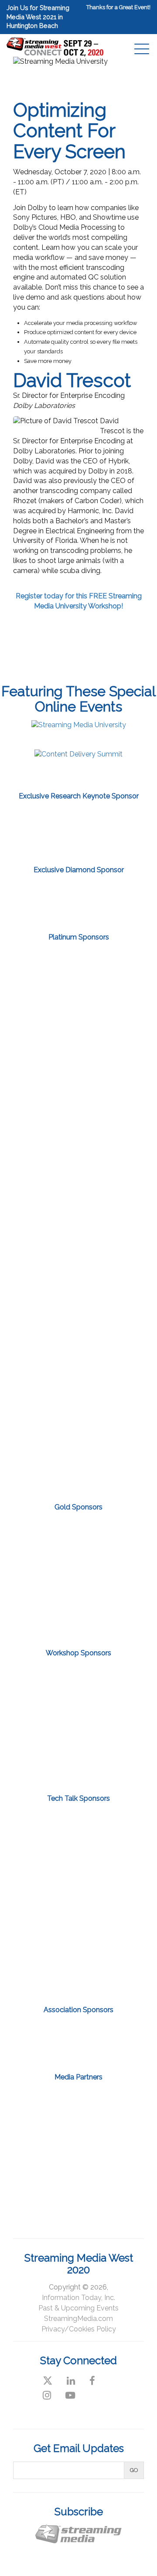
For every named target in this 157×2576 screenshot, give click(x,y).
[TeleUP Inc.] (78, 1279)
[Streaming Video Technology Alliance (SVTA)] (112, 2039)
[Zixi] (78, 830)
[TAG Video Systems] (78, 1219)
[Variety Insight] (78, 2182)
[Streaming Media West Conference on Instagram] (47, 2395)
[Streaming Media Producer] (112, 2143)
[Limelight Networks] (78, 897)
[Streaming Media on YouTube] (70, 2395)
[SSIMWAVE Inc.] (78, 1924)
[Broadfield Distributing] (78, 1723)
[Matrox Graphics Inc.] (78, 1575)
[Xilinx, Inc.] (78, 1460)
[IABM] (45, 2039)
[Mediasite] (78, 1878)
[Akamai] (78, 978)
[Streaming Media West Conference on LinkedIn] (71, 2381)
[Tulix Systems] (78, 1340)
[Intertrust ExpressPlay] (78, 1159)
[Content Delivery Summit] (78, 754)
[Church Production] (45, 2103)
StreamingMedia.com (78, 2319)
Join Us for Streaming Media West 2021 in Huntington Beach (38, 17)
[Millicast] (78, 1615)
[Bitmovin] (78, 1683)
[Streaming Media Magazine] (112, 2103)
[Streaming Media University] (79, 725)
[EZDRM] (78, 1098)
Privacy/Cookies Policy (79, 2329)
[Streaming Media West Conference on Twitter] (48, 2381)
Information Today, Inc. (78, 2298)
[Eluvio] (78, 1832)
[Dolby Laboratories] (78, 1762)
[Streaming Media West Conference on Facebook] (92, 2381)
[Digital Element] (78, 1038)
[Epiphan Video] (78, 1536)
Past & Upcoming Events (78, 2308)
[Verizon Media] (78, 1400)
